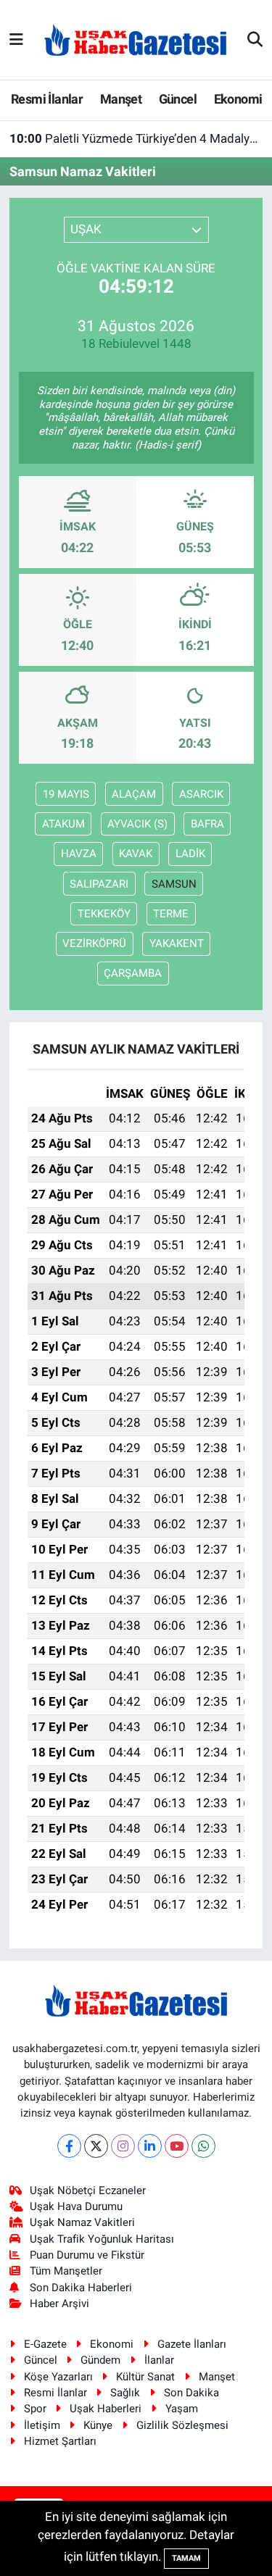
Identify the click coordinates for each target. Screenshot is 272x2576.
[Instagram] (123, 2146)
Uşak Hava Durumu (76, 2206)
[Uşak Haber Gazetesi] (136, 39)
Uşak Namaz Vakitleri (82, 2222)
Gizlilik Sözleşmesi (182, 2425)
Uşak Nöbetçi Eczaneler (88, 2191)
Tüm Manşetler (66, 2271)
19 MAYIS (66, 794)
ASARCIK (201, 794)
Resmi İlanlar (47, 99)
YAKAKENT (177, 943)
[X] (96, 2146)
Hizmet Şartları (60, 2441)
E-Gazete (45, 2344)
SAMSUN (174, 884)
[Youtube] (177, 2146)
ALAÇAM (134, 794)
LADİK (190, 854)
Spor (35, 2409)
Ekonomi (238, 99)
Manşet (121, 99)
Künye (98, 2425)
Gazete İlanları (192, 2344)
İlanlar (159, 2360)
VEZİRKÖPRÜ (94, 943)
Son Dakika (191, 2393)
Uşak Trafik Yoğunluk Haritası (102, 2239)
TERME (171, 914)
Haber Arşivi (59, 2304)
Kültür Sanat (145, 2377)
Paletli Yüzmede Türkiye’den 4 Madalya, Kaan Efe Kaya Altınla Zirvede (136, 138)
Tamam (186, 2558)
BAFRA (207, 824)
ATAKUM (63, 824)
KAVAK (136, 854)
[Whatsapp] (203, 2146)
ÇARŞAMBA (133, 973)
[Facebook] (69, 2146)
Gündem (100, 2360)
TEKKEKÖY (104, 914)
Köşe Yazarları (58, 2377)
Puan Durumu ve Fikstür (87, 2255)
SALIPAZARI (99, 884)
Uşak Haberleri (106, 2409)
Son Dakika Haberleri (81, 2288)
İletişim (42, 2425)
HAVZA (79, 854)
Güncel (178, 99)
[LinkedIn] (150, 2146)
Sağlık (125, 2393)
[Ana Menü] (16, 39)
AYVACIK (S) (137, 824)
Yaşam (182, 2409)
